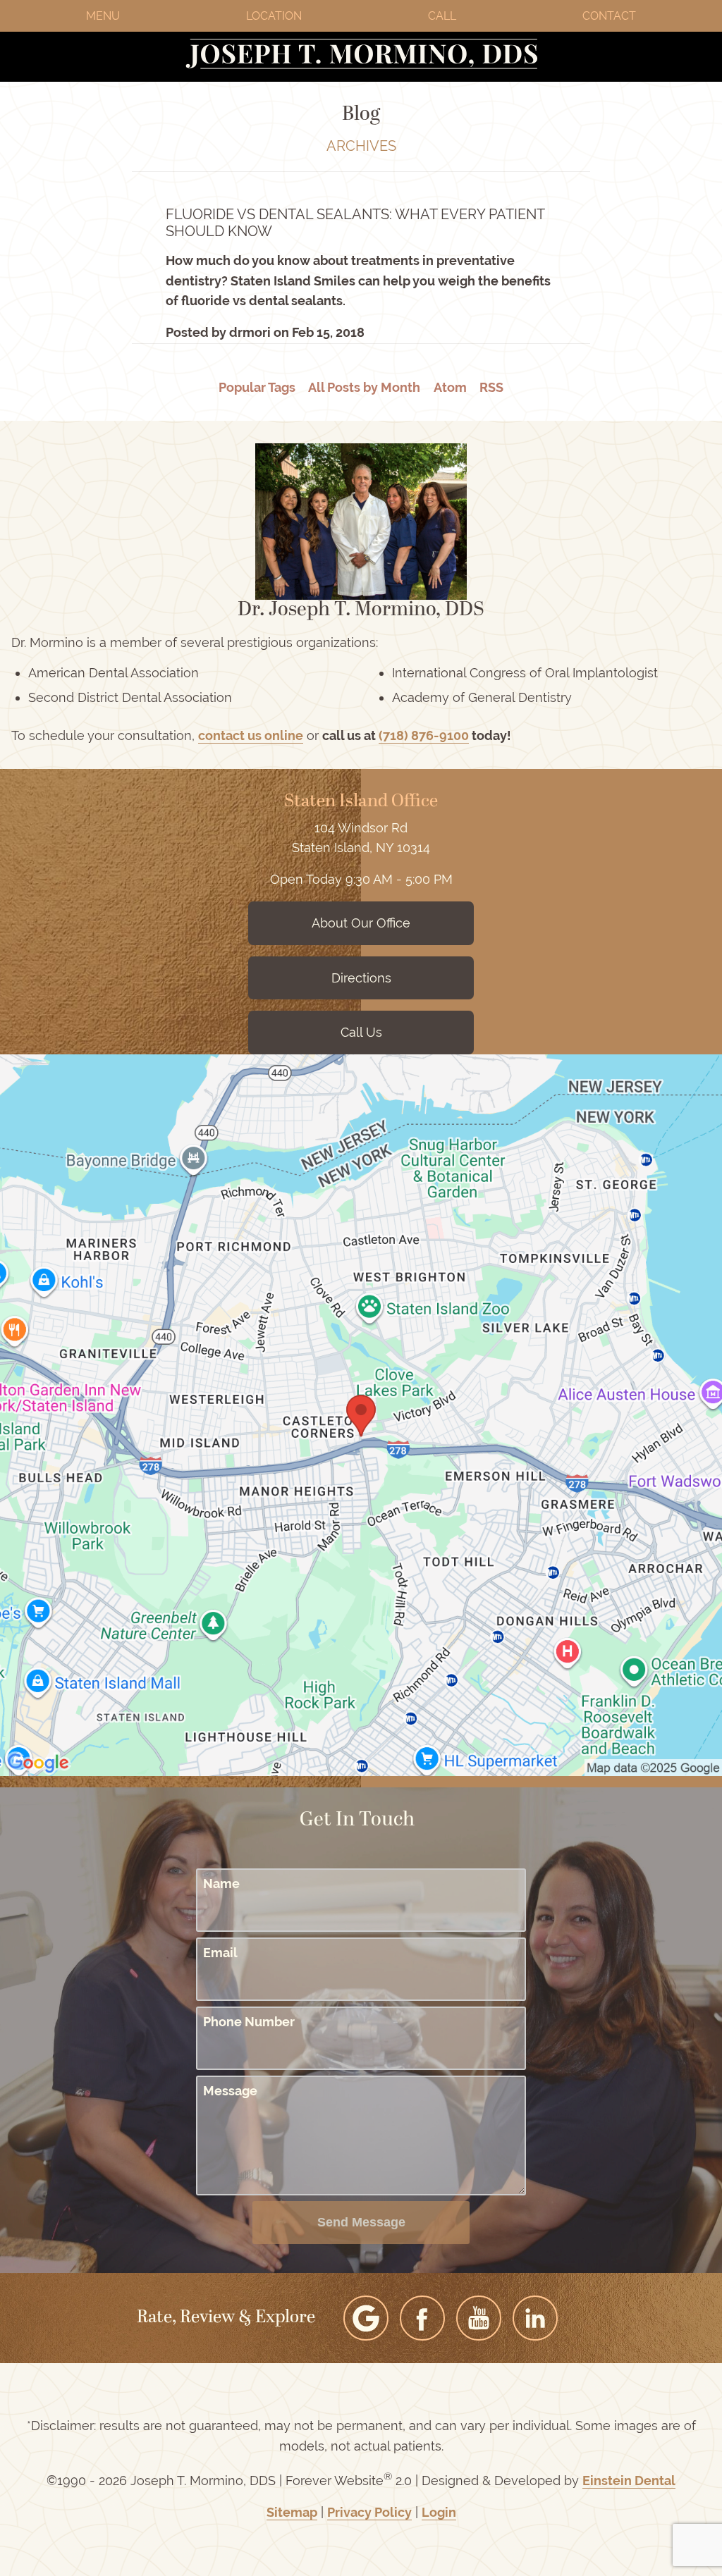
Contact (609, 16)
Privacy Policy (369, 2512)
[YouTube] (479, 2318)
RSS (491, 387)
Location (274, 16)
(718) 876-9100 (424, 735)
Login (439, 2512)
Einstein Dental (629, 2481)
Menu (103, 16)
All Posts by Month (364, 387)
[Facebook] (422, 2318)
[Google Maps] (366, 2318)
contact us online (251, 735)
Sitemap (292, 2512)
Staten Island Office (361, 802)
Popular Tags (257, 387)
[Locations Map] (361, 1413)
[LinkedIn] (535, 2318)
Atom (450, 387)
